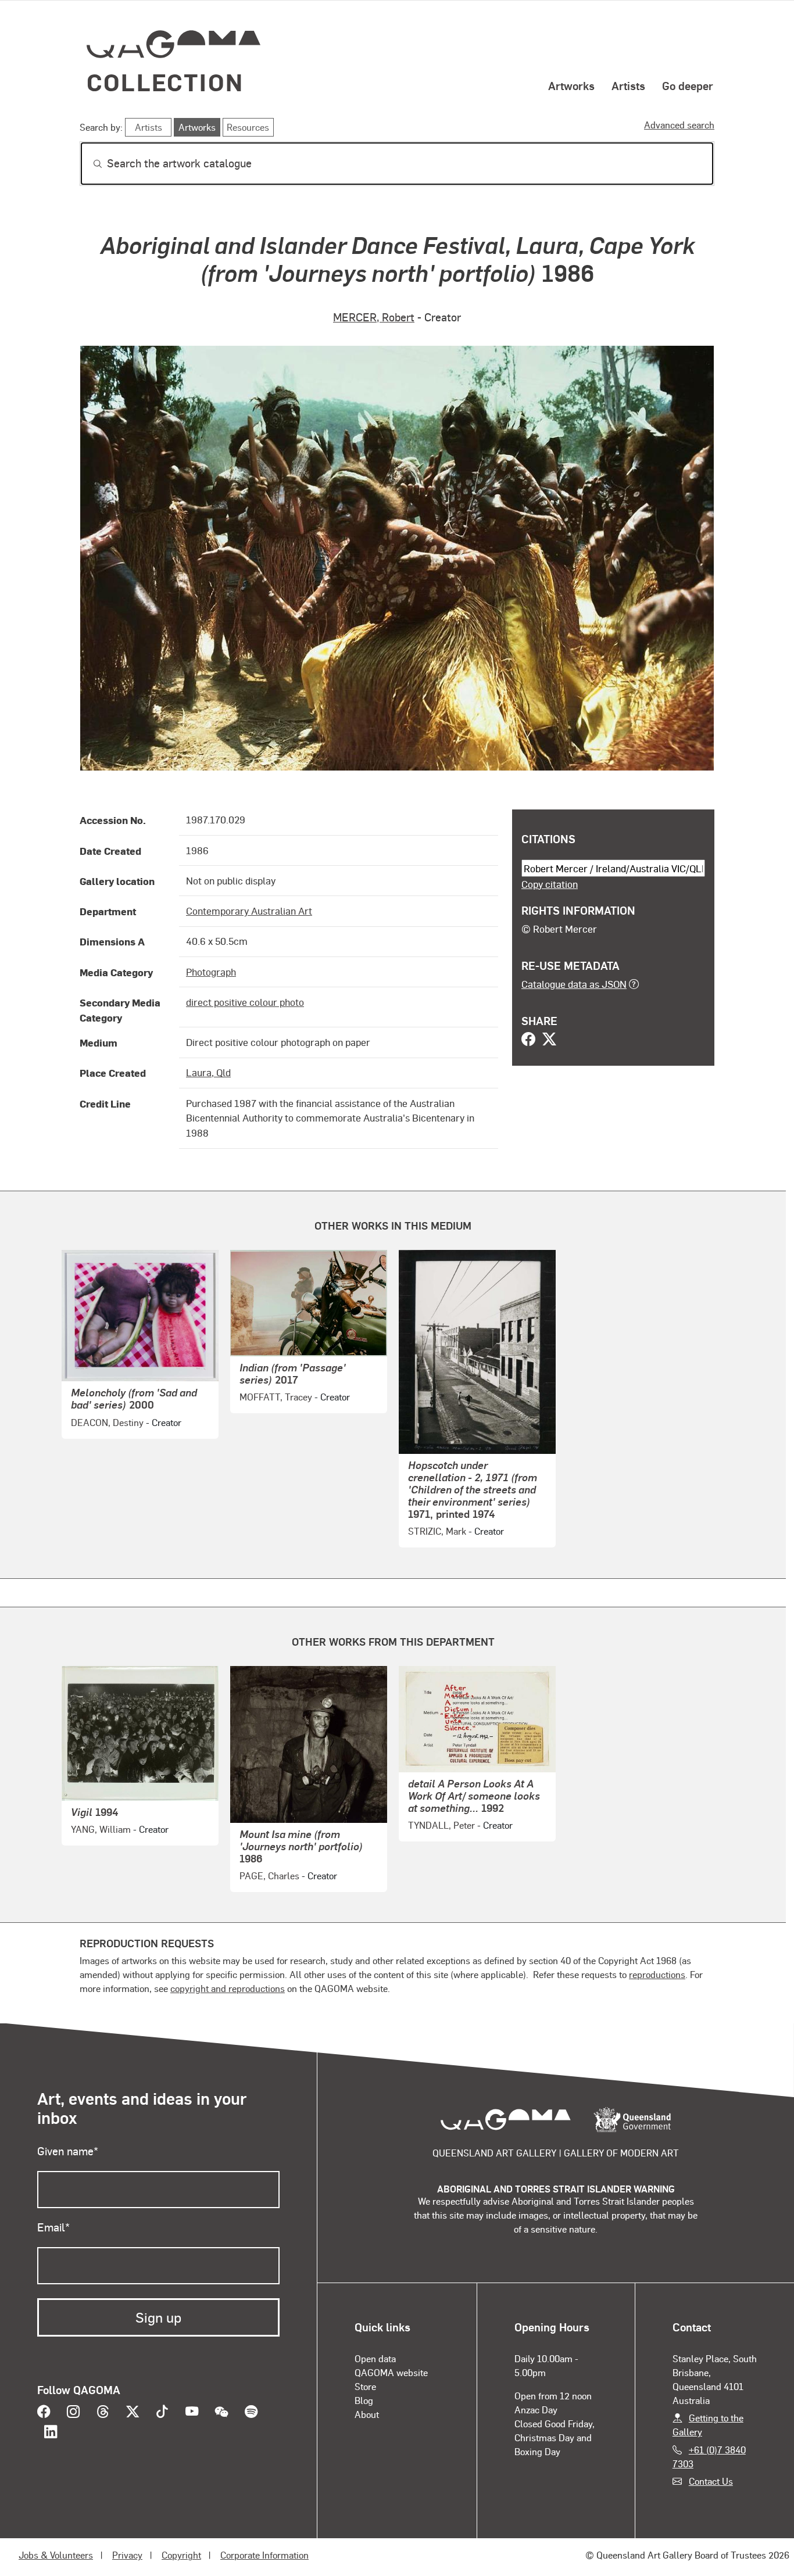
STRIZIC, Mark (437, 1531)
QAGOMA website (391, 2372)
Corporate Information (264, 2555)
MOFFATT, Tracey (276, 1397)
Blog (364, 2400)
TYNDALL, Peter (441, 1825)
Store (365, 2386)
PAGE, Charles (269, 1875)
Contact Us (711, 2481)
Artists (628, 85)
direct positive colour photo (245, 1002)
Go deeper (688, 85)
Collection (165, 82)
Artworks (571, 85)
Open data (375, 2358)
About (367, 2414)
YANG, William (101, 1829)
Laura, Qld (208, 1072)
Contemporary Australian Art (249, 911)
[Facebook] (528, 1040)
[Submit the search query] (88, 164)
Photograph (211, 972)
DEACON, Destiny (107, 1422)
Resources (248, 127)
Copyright (181, 2555)
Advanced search (679, 125)
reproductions (657, 1974)
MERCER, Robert (374, 317)
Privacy (127, 2555)
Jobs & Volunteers (56, 2555)
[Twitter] (549, 1040)
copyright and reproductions (228, 1988)
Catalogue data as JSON (574, 984)
